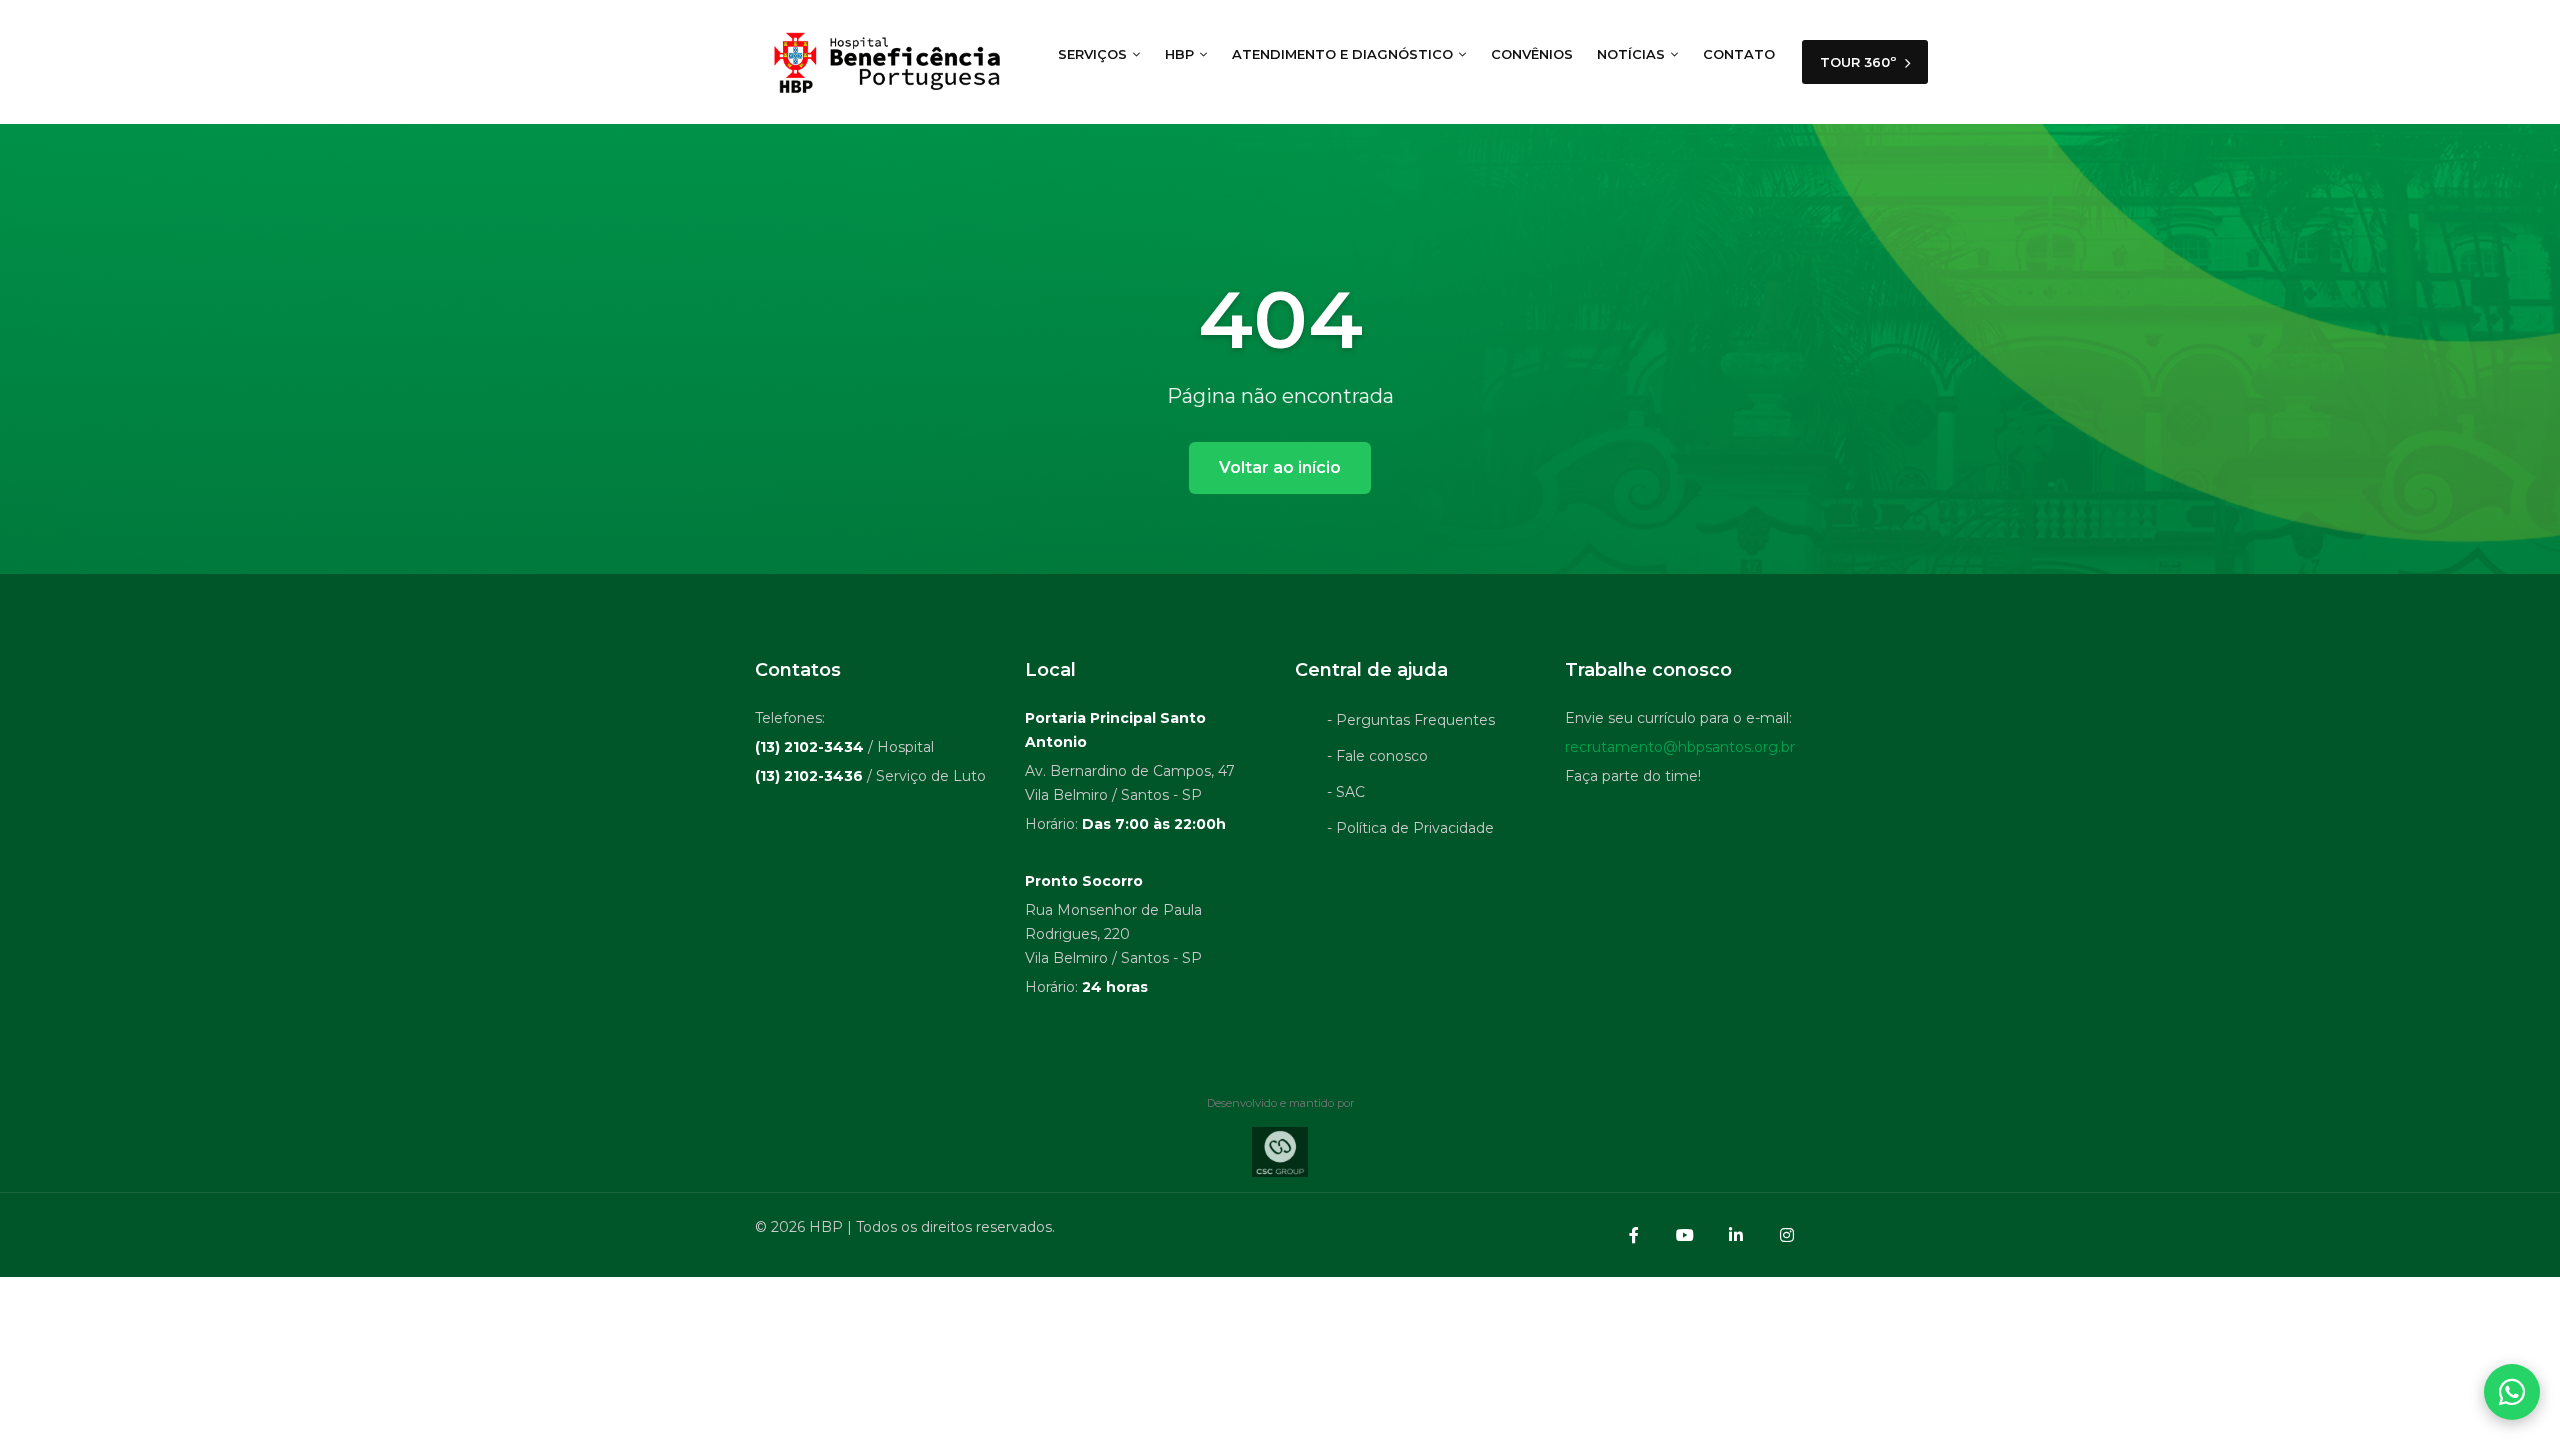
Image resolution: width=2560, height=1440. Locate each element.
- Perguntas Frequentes (1411, 720)
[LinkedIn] (1736, 1235)
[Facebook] (1634, 1235)
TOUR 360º (1860, 62)
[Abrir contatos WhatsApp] (2512, 1392)
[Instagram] (1787, 1235)
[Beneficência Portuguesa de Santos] (884, 62)
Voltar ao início (1280, 467)
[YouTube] (1685, 1235)
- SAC (1346, 792)
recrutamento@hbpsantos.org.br (1680, 747)
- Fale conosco (1377, 756)
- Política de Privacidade (1410, 828)
